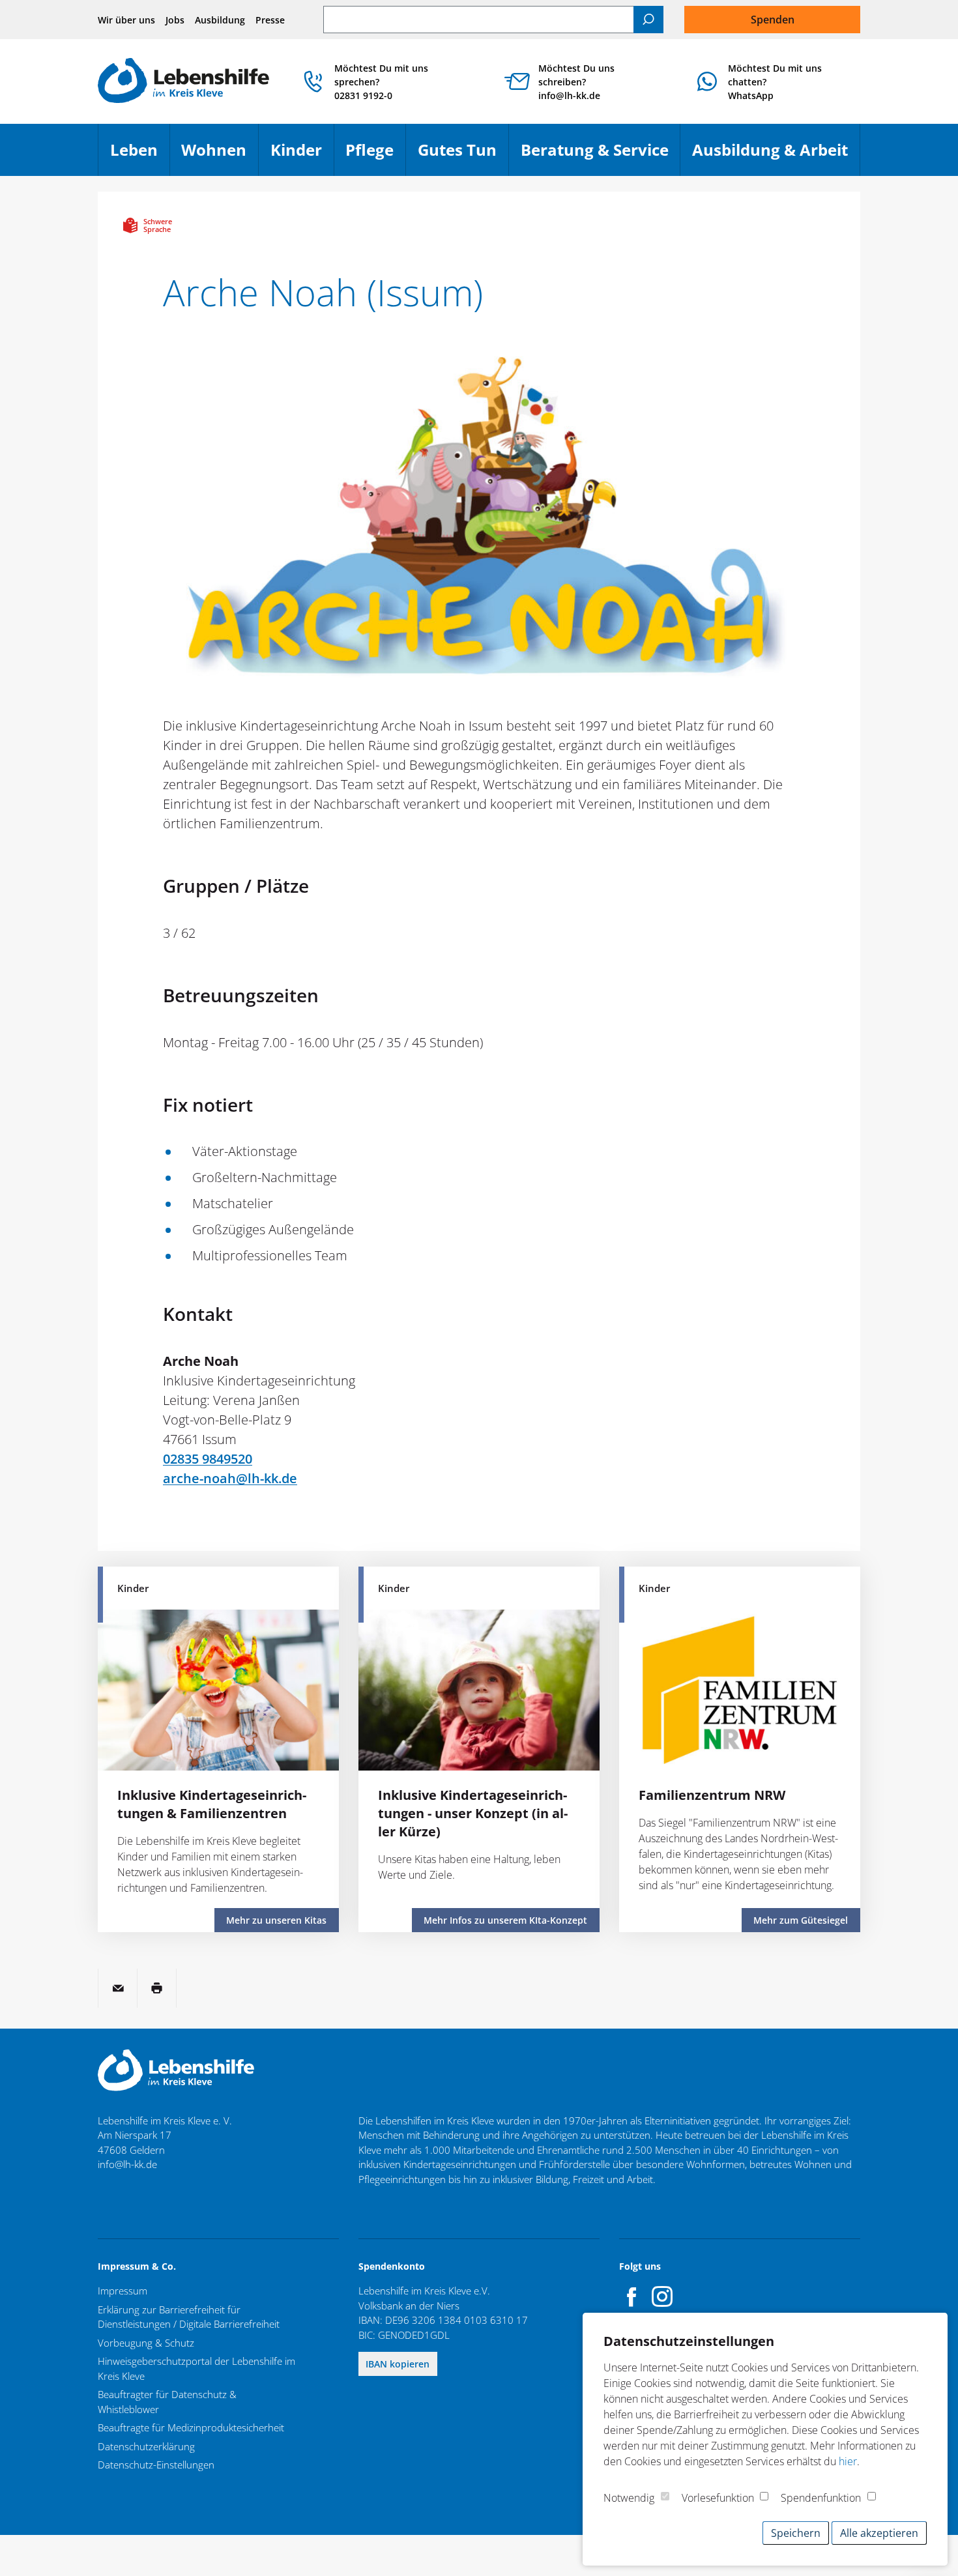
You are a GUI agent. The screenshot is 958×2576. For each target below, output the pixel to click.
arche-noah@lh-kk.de (230, 1478)
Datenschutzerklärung (146, 2446)
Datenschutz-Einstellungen (156, 2465)
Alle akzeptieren (879, 2533)
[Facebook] (632, 2296)
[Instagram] (662, 2296)
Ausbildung (220, 20)
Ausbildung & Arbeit (776, 155)
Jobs (175, 20)
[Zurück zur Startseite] (183, 82)
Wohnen (220, 155)
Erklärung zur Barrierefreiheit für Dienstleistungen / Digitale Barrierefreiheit (189, 2317)
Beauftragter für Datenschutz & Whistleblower (167, 2402)
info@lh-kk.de (127, 2164)
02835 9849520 (208, 1459)
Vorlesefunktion (718, 2498)
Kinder (302, 155)
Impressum (123, 2291)
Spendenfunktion (821, 2498)
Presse (270, 20)
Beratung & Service (601, 155)
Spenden (773, 20)
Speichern (796, 2533)
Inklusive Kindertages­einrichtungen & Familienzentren (212, 1804)
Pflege (375, 155)
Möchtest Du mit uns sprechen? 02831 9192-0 (381, 82)
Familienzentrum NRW (712, 1795)
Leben (140, 155)
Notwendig (629, 2498)
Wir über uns (126, 20)
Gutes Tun (463, 155)
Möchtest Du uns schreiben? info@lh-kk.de (576, 82)
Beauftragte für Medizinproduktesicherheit (191, 2427)
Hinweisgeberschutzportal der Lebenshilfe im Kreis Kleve (196, 2368)
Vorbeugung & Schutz (146, 2343)
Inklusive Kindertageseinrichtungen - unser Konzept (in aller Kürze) (473, 1813)
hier (848, 2461)
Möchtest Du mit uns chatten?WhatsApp (775, 82)
